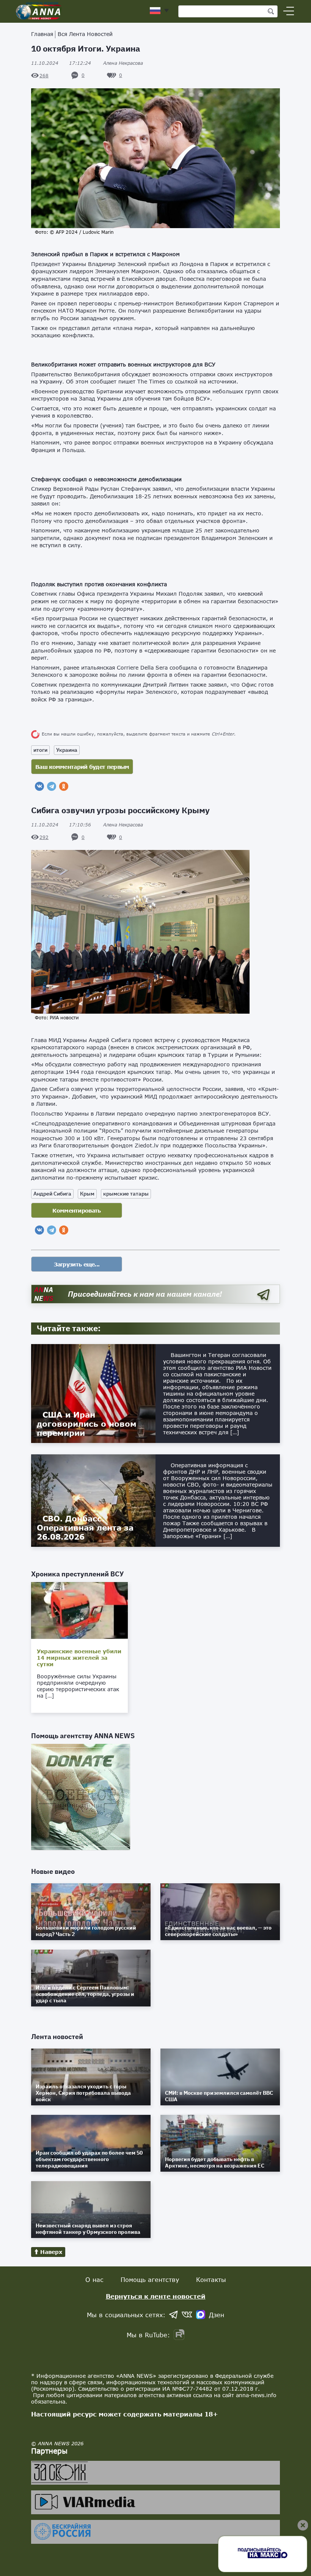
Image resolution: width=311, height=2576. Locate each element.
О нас (94, 2279)
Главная (42, 34)
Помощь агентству (150, 2279)
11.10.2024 (61, 63)
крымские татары (126, 1194)
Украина (67, 750)
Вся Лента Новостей (85, 34)
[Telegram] (52, 786)
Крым (87, 1194)
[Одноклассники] (64, 786)
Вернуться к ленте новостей (156, 2296)
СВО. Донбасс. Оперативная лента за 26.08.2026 (85, 1527)
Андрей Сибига (52, 1194)
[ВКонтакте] (39, 786)
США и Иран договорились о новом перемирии (87, 1424)
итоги (40, 750)
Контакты (211, 2279)
